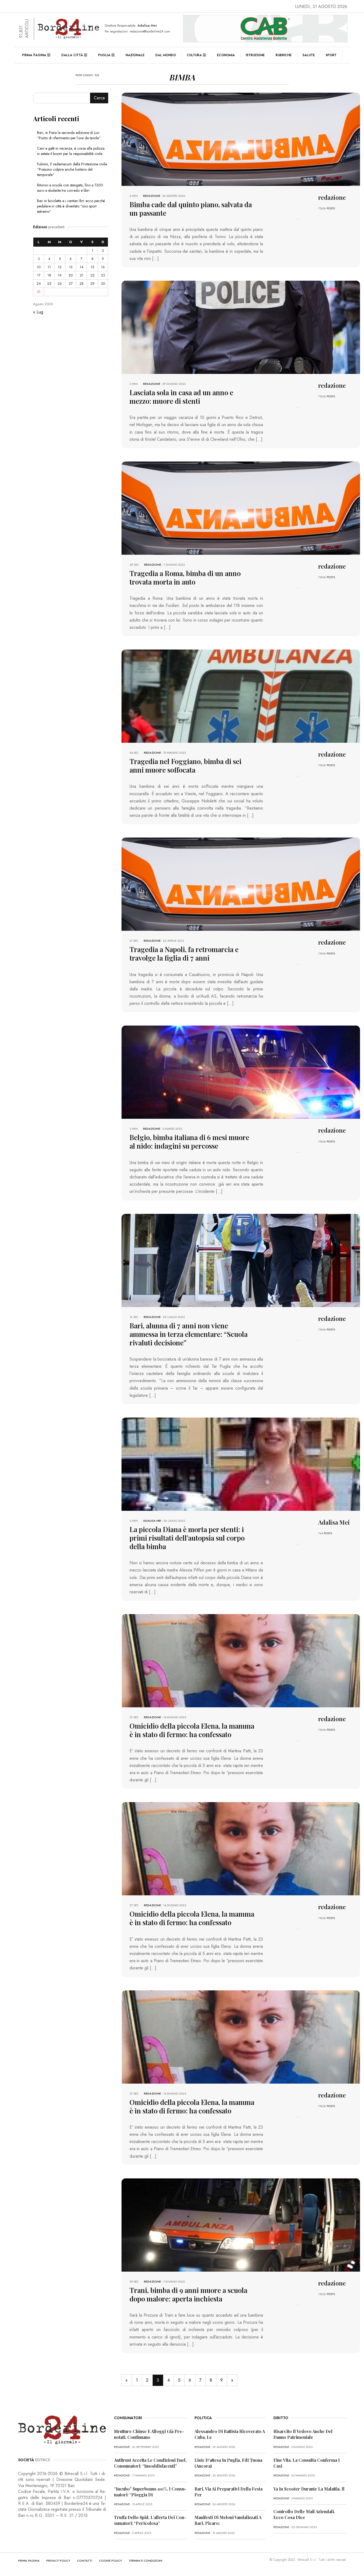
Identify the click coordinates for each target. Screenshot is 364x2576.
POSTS (331, 208)
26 (60, 283)
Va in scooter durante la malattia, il (309, 2489)
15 (92, 267)
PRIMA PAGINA (29, 2561)
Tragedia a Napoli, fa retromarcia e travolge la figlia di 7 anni (184, 954)
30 (103, 283)
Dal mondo (166, 55)
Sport (331, 55)
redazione (152, 196)
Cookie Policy (110, 2561)
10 (39, 267)
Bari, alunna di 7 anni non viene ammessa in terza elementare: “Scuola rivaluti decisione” (189, 1334)
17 (39, 275)
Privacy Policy (58, 2561)
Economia (226, 55)
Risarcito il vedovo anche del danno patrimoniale (303, 2434)
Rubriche (284, 55)
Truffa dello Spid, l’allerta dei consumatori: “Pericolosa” (150, 2520)
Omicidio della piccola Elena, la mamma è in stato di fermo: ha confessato (192, 1730)
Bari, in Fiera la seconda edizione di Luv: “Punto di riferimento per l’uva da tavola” (69, 135)
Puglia (104, 55)
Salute (309, 55)
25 (49, 283)
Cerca (99, 98)
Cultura (194, 55)
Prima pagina (34, 55)
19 (60, 275)
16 (103, 267)
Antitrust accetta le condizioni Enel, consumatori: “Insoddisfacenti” (150, 2463)
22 (92, 275)
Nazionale (135, 55)
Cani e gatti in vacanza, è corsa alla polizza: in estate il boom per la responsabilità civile (71, 151)
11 (49, 267)
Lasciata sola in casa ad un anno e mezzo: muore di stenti (181, 397)
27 (71, 283)
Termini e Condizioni (145, 2561)
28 (82, 283)
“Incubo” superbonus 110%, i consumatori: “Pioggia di (150, 2492)
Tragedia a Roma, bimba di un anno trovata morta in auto (185, 577)
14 (82, 267)
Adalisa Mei (152, 1521)
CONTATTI (85, 2561)
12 (60, 267)
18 (49, 275)
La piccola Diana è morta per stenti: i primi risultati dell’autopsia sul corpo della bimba (187, 1538)
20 (71, 275)
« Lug (38, 312)
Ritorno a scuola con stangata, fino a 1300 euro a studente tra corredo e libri (70, 188)
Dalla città (72, 55)
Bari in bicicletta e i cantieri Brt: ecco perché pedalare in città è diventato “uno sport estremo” (71, 206)
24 (39, 283)
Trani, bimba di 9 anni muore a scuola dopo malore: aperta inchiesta (188, 2294)
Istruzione (255, 55)
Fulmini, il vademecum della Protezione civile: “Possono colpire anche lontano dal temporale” (72, 169)
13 (71, 267)
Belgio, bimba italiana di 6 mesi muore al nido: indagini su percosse (189, 1142)
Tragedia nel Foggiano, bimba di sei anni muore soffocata (185, 766)
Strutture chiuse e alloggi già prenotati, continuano (149, 2434)
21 (82, 275)
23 (103, 275)
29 (92, 283)
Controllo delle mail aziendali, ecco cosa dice (304, 2514)
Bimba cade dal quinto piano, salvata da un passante (191, 209)
